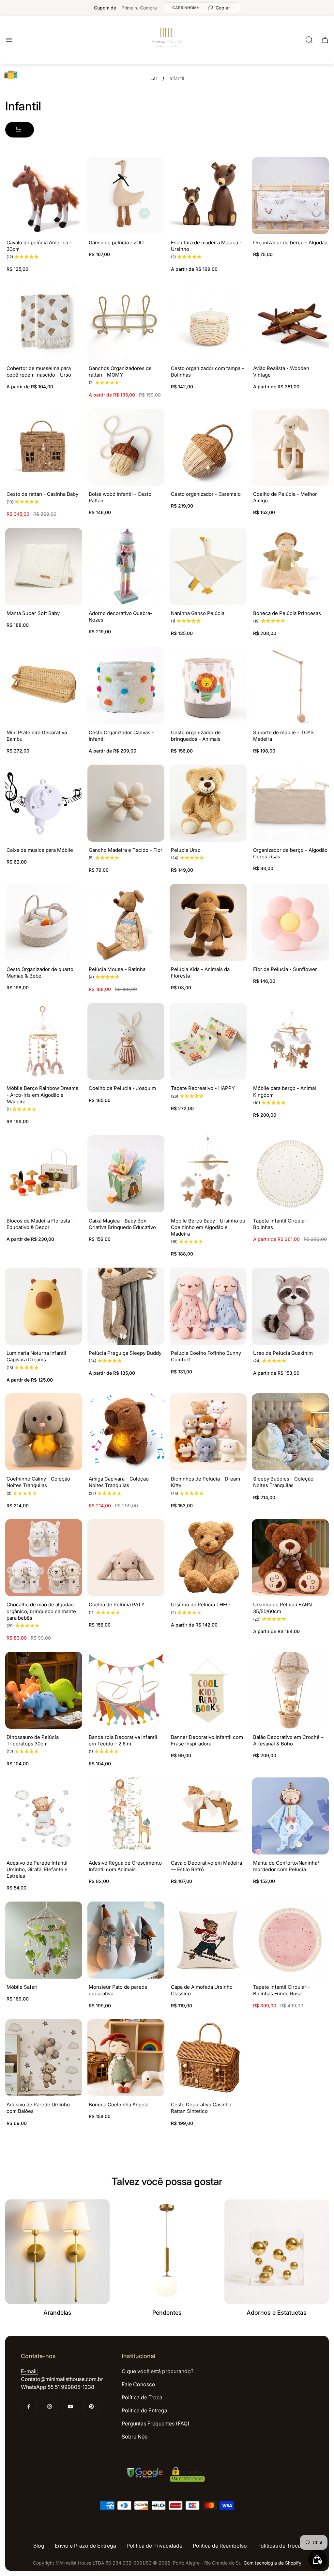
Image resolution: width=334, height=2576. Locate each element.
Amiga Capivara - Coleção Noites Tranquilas (119, 1482)
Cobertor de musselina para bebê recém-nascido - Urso (39, 372)
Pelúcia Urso (186, 850)
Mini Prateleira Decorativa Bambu (37, 736)
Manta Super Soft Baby (33, 613)
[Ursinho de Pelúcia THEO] (208, 1558)
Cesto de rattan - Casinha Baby (42, 494)
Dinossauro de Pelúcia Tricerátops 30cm (33, 1740)
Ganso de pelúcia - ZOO (116, 243)
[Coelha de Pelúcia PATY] (126, 1558)
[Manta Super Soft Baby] (44, 566)
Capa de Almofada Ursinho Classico (202, 1990)
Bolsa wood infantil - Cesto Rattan (120, 497)
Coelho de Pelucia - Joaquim (122, 1088)
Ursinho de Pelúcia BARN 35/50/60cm (282, 1608)
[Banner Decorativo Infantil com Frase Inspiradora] (208, 1690)
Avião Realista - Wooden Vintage (281, 372)
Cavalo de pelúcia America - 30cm (39, 246)
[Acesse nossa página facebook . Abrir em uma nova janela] (29, 2406)
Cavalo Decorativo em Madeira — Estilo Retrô (206, 1866)
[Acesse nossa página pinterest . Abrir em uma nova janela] (91, 2406)
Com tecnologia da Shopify (273, 2563)
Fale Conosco (138, 2384)
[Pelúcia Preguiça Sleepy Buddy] (126, 1306)
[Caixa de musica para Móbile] (44, 803)
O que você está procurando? (158, 2371)
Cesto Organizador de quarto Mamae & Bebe (40, 972)
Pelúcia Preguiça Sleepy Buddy (125, 1353)
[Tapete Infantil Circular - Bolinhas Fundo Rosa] (290, 1940)
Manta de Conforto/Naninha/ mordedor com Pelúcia (286, 1866)
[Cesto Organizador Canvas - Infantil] (126, 686)
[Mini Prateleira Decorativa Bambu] (44, 686)
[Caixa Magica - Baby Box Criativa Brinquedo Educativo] (126, 1174)
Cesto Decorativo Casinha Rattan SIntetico (201, 2108)
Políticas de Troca (279, 2546)
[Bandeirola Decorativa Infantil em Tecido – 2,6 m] (126, 1690)
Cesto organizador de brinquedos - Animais (196, 736)
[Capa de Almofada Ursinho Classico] (208, 1940)
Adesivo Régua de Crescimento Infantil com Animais (125, 1866)
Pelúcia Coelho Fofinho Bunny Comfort (206, 1356)
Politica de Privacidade (154, 2546)
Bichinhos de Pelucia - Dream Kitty (205, 1482)
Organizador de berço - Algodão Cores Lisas (290, 853)
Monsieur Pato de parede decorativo (118, 1990)
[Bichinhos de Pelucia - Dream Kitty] (208, 1432)
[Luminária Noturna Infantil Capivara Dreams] (44, 1306)
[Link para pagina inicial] (167, 2475)
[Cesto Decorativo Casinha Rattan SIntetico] (208, 2058)
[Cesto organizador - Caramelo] (208, 447)
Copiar (223, 8)
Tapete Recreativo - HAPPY (203, 1088)
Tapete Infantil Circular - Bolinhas (281, 1224)
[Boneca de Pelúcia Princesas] (290, 566)
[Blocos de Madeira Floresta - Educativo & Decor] (44, 1174)
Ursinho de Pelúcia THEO (200, 1604)
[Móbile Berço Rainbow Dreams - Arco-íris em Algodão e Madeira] (44, 1041)
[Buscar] (309, 40)
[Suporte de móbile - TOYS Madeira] (290, 686)
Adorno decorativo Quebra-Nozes (121, 616)
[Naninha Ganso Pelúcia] (208, 566)
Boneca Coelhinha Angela (119, 2105)
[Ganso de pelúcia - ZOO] (126, 196)
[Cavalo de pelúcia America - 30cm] (44, 196)
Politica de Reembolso (220, 2546)
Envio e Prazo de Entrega (85, 2546)
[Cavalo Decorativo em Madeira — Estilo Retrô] (208, 1816)
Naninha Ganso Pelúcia (198, 613)
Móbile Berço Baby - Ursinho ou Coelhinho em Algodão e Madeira (208, 1227)
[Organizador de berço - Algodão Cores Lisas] (290, 803)
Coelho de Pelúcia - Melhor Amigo (285, 497)
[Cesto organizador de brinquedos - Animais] (208, 686)
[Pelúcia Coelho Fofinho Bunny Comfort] (208, 1306)
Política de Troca (142, 2397)
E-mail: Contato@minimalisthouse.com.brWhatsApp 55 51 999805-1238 (62, 2379)
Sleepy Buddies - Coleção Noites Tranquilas (283, 1482)
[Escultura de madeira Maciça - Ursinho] (208, 196)
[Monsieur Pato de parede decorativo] (126, 1940)
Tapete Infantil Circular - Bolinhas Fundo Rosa (281, 1990)
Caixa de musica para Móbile (40, 850)
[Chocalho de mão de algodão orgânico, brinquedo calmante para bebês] (44, 1558)
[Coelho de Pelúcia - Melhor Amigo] (290, 447)
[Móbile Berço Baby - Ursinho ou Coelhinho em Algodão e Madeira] (208, 1174)
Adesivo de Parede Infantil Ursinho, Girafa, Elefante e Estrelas (37, 1870)
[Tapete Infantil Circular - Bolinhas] (290, 1174)
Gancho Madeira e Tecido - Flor (126, 850)
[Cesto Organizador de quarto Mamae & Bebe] (44, 922)
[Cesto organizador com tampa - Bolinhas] (208, 321)
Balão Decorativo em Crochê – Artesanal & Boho (288, 1740)
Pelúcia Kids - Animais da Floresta (200, 972)
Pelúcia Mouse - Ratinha (117, 969)
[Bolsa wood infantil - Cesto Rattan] (126, 447)
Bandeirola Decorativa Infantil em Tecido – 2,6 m (123, 1740)
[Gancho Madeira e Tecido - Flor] (126, 803)
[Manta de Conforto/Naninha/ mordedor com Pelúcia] (290, 1816)
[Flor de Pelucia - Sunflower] (290, 922)
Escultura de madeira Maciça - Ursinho (206, 246)
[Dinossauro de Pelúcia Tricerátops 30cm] (44, 1690)
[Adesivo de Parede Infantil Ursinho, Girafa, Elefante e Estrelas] (44, 1816)
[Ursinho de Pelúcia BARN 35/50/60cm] (290, 1558)
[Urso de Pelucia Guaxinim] (290, 1306)
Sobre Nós (135, 2437)
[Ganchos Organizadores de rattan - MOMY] (126, 321)
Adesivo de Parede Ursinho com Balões (38, 2108)
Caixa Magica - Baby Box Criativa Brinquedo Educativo (122, 1224)
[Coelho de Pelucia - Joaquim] (126, 1041)
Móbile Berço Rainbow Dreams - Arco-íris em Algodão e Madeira (42, 1095)
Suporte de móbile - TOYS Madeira (283, 736)
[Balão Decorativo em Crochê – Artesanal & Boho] (290, 1690)
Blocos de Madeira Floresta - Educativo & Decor (40, 1224)
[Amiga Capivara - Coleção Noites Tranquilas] (126, 1432)
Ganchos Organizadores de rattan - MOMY (120, 372)
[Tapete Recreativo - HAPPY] (208, 1041)
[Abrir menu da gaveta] (9, 40)
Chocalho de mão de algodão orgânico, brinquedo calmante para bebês (41, 1611)
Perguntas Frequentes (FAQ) (156, 2423)
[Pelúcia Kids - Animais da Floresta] (208, 922)
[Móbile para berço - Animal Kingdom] (290, 1041)
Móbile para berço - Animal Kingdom (285, 1091)
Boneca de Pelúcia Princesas (287, 613)
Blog (39, 2546)
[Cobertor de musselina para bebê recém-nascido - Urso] (44, 321)
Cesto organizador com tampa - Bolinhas (207, 372)
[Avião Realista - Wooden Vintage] (290, 321)
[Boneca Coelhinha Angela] (126, 2058)
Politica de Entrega (144, 2410)
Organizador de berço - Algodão (290, 243)
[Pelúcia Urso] (208, 803)
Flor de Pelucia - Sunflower (285, 969)
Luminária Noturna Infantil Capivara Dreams (36, 1356)
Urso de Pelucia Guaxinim (283, 1353)
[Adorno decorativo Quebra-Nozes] (126, 566)
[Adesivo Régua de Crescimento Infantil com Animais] (126, 1816)
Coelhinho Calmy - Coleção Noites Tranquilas (38, 1482)
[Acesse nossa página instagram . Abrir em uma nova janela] (50, 2406)
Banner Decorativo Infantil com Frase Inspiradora (207, 1740)
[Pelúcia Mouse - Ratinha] (126, 922)
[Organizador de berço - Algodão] (290, 196)
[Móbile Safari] (44, 1940)
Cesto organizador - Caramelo (206, 494)
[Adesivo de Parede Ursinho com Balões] (44, 2058)
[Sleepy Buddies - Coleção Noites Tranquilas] (290, 1432)
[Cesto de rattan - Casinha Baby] (44, 447)
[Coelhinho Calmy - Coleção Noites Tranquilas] (44, 1432)
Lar (154, 78)
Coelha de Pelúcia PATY (117, 1604)
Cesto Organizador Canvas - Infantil (121, 736)
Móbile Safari (22, 1987)
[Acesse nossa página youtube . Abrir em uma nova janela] (70, 2406)
